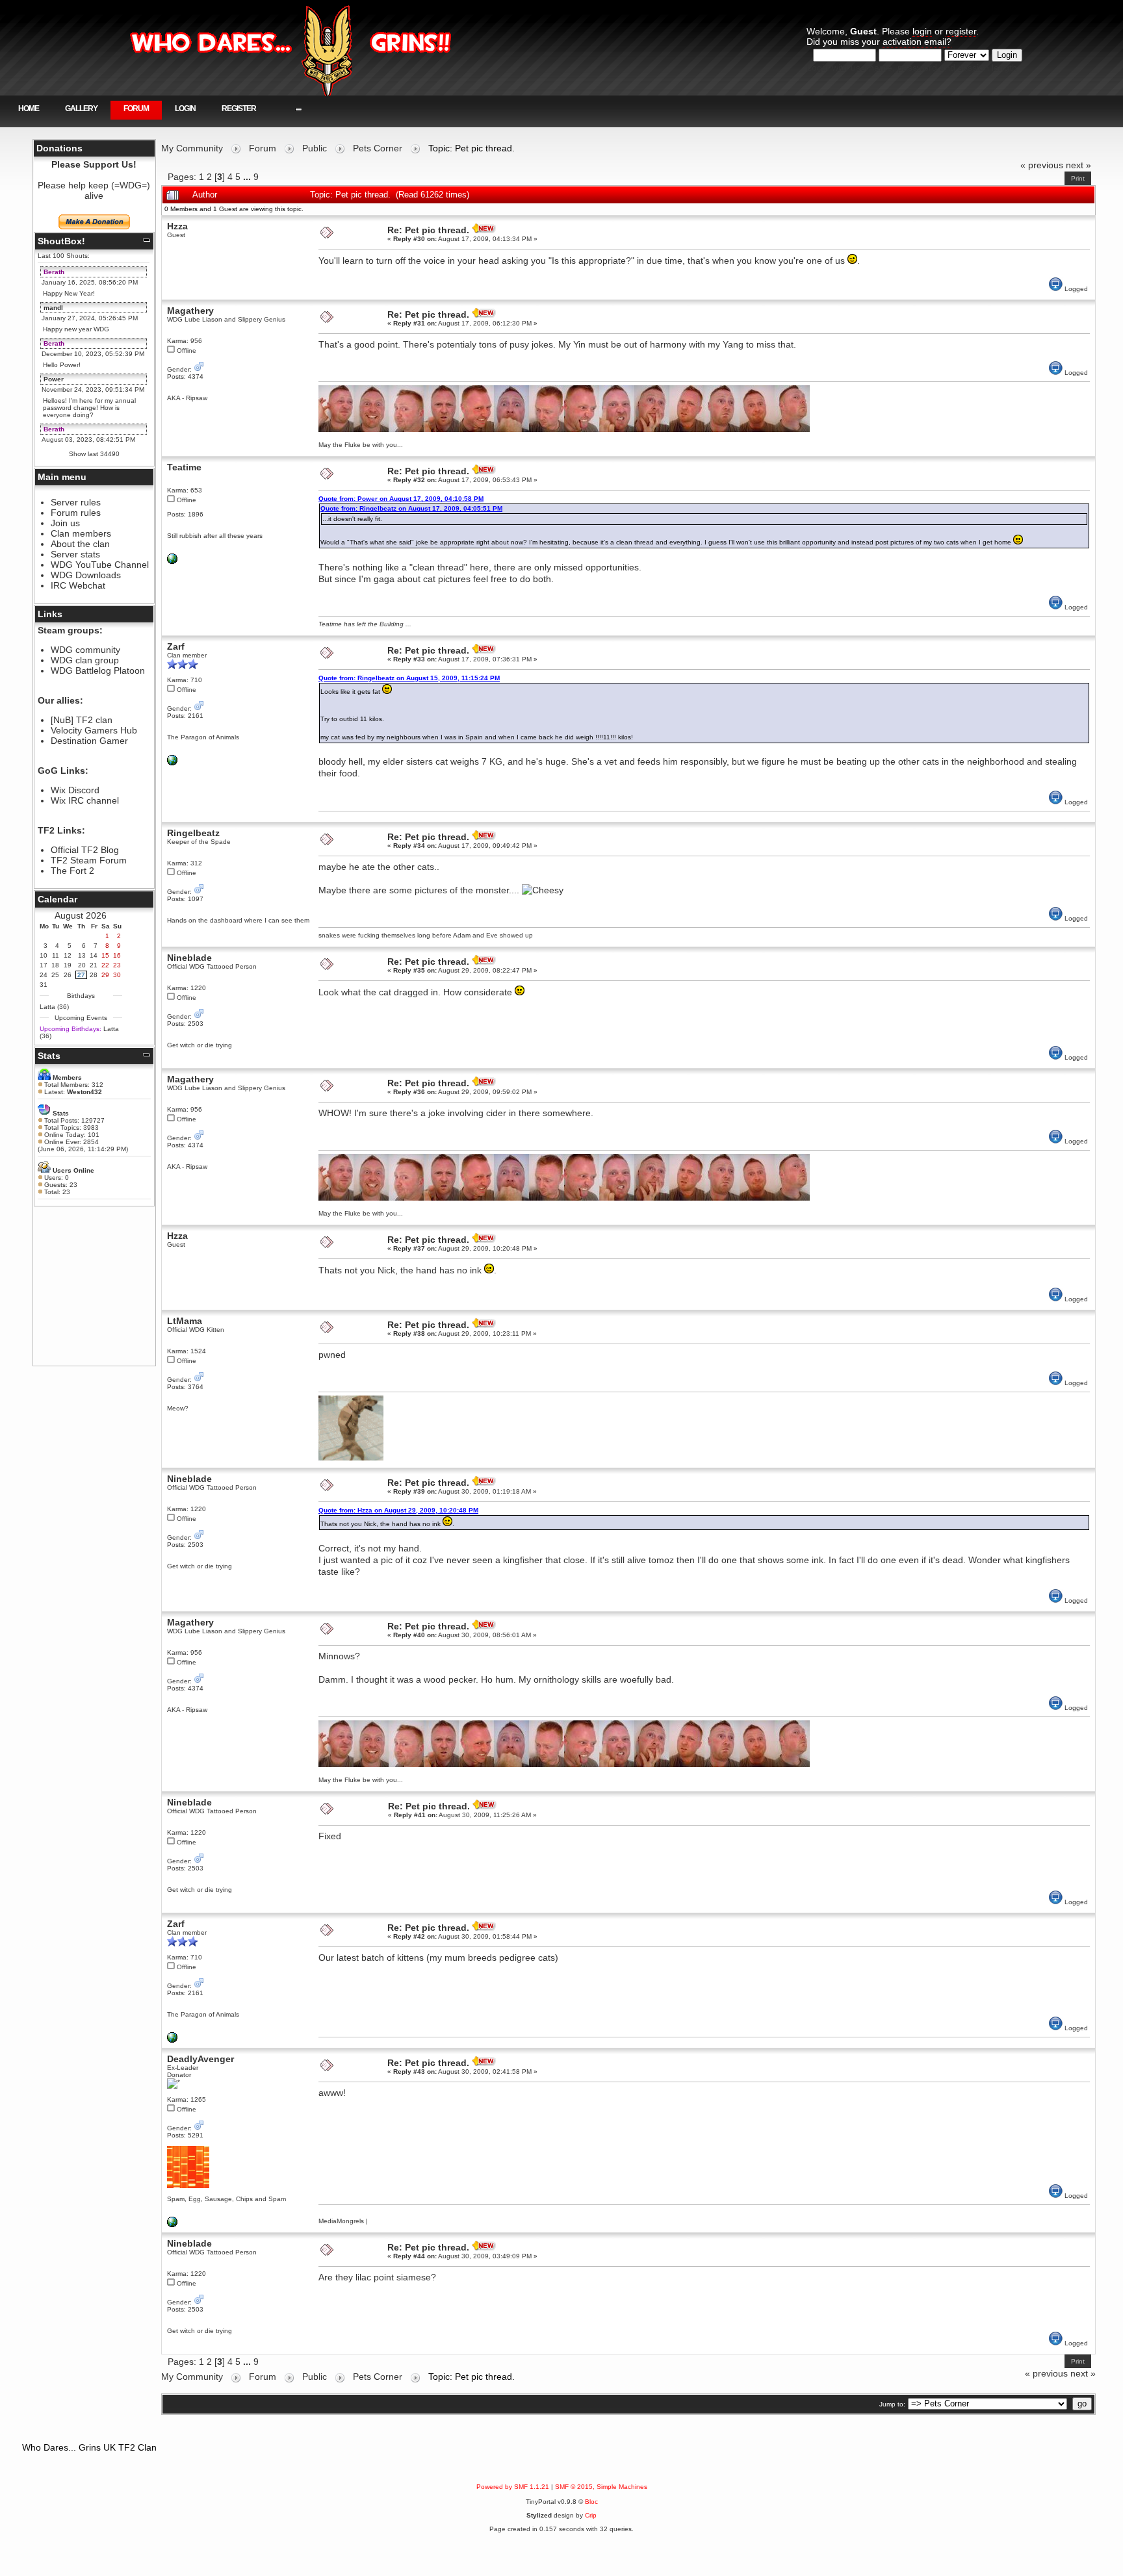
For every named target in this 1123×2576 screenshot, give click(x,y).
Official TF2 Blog (85, 850)
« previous (1042, 165)
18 (55, 965)
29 (105, 975)
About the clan (80, 544)
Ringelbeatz (193, 833)
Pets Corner (378, 148)
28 (94, 975)
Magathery (190, 311)
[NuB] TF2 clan (82, 720)
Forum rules (76, 513)
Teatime (184, 467)
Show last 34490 (94, 454)
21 (94, 965)
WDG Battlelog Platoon (98, 670)
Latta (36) (54, 1007)
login (922, 31)
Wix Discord (75, 790)
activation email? (917, 42)
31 (44, 985)
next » (1078, 165)
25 (55, 975)
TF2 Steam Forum (89, 860)
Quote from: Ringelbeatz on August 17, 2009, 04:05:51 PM (411, 508)
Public (315, 148)
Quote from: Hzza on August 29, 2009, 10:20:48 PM (398, 1510)
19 (68, 965)
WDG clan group (85, 660)
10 (44, 955)
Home (29, 108)
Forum (136, 108)
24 (44, 975)
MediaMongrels (341, 2221)
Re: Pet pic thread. (428, 230)
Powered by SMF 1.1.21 (513, 2487)
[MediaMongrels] (172, 2225)
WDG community (85, 650)
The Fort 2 (72, 871)
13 (82, 955)
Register (239, 108)
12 (68, 955)
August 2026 (81, 915)
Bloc (591, 2502)
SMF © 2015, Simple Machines (601, 2487)
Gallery (81, 108)
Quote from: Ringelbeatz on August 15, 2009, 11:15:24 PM (409, 678)
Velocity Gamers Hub (94, 730)
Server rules (76, 502)
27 (81, 975)
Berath (54, 272)
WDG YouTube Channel (100, 565)
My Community (192, 148)
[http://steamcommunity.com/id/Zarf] (172, 763)
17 (44, 965)
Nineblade (189, 958)
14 (94, 955)
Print (1078, 178)
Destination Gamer (89, 741)
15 (105, 955)
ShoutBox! (61, 241)
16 (117, 955)
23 (117, 965)
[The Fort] (172, 562)
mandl (53, 308)
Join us (65, 523)
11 (56, 955)
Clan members (81, 533)
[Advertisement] (94, 1286)
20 (82, 965)
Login (185, 108)
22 (105, 965)
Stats (49, 1056)
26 (68, 975)
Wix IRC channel (85, 800)
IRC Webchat (78, 585)
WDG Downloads (86, 575)
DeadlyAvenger (200, 2059)
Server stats (75, 554)
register (961, 31)
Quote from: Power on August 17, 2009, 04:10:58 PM (401, 499)
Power (54, 379)
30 (117, 975)
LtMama (185, 1321)
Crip (591, 2515)
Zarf (176, 646)
